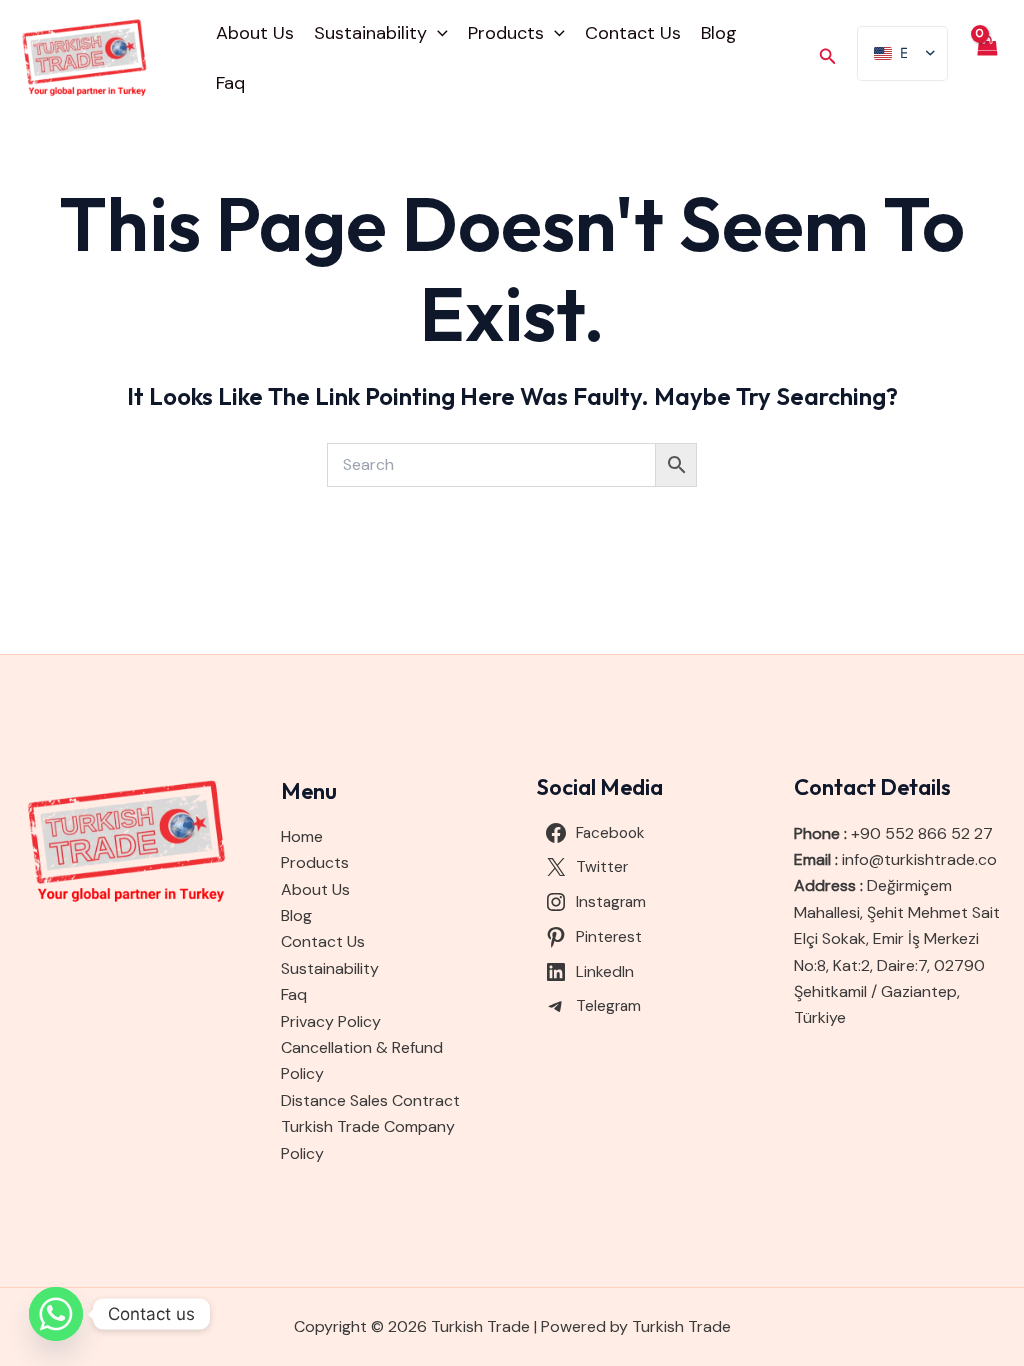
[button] (437, 33)
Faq (230, 83)
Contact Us (633, 33)
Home (302, 836)
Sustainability (370, 33)
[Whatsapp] (56, 1314)
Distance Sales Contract (370, 1100)
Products (506, 33)
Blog (719, 33)
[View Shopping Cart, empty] (986, 58)
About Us (255, 33)
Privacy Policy (331, 1021)
